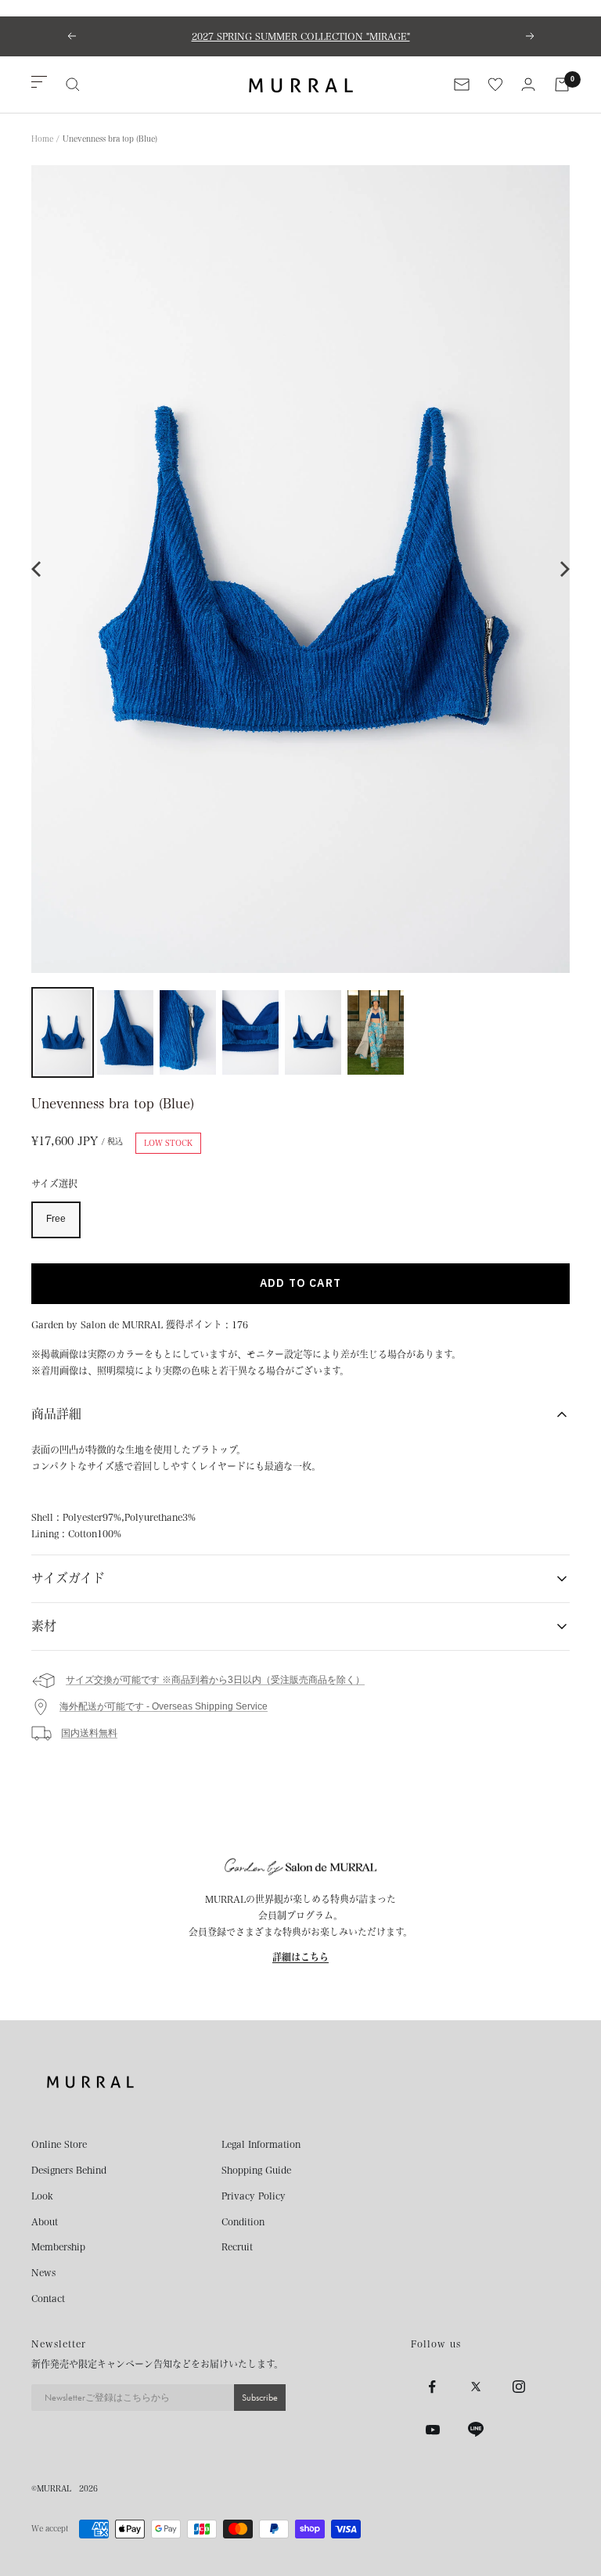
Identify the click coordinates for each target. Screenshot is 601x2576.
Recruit (237, 2246)
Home (42, 139)
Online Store (59, 2144)
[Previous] (38, 569)
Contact (48, 2298)
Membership (58, 2246)
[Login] (528, 84)
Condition (243, 2221)
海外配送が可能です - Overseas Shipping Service (164, 1706)
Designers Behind (69, 2170)
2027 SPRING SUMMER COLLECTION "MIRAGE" (301, 36)
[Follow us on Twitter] (475, 2387)
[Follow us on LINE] (475, 2430)
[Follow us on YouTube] (432, 2430)
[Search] (73, 85)
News (43, 2272)
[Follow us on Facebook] (432, 2387)
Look (42, 2196)
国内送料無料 (89, 1733)
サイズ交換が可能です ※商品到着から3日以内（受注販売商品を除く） (215, 1680)
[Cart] (562, 85)
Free (56, 1219)
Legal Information (261, 2144)
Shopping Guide (256, 2170)
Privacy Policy (254, 2196)
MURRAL (54, 2488)
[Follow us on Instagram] (518, 2387)
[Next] (563, 569)
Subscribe (260, 2398)
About (45, 2221)
